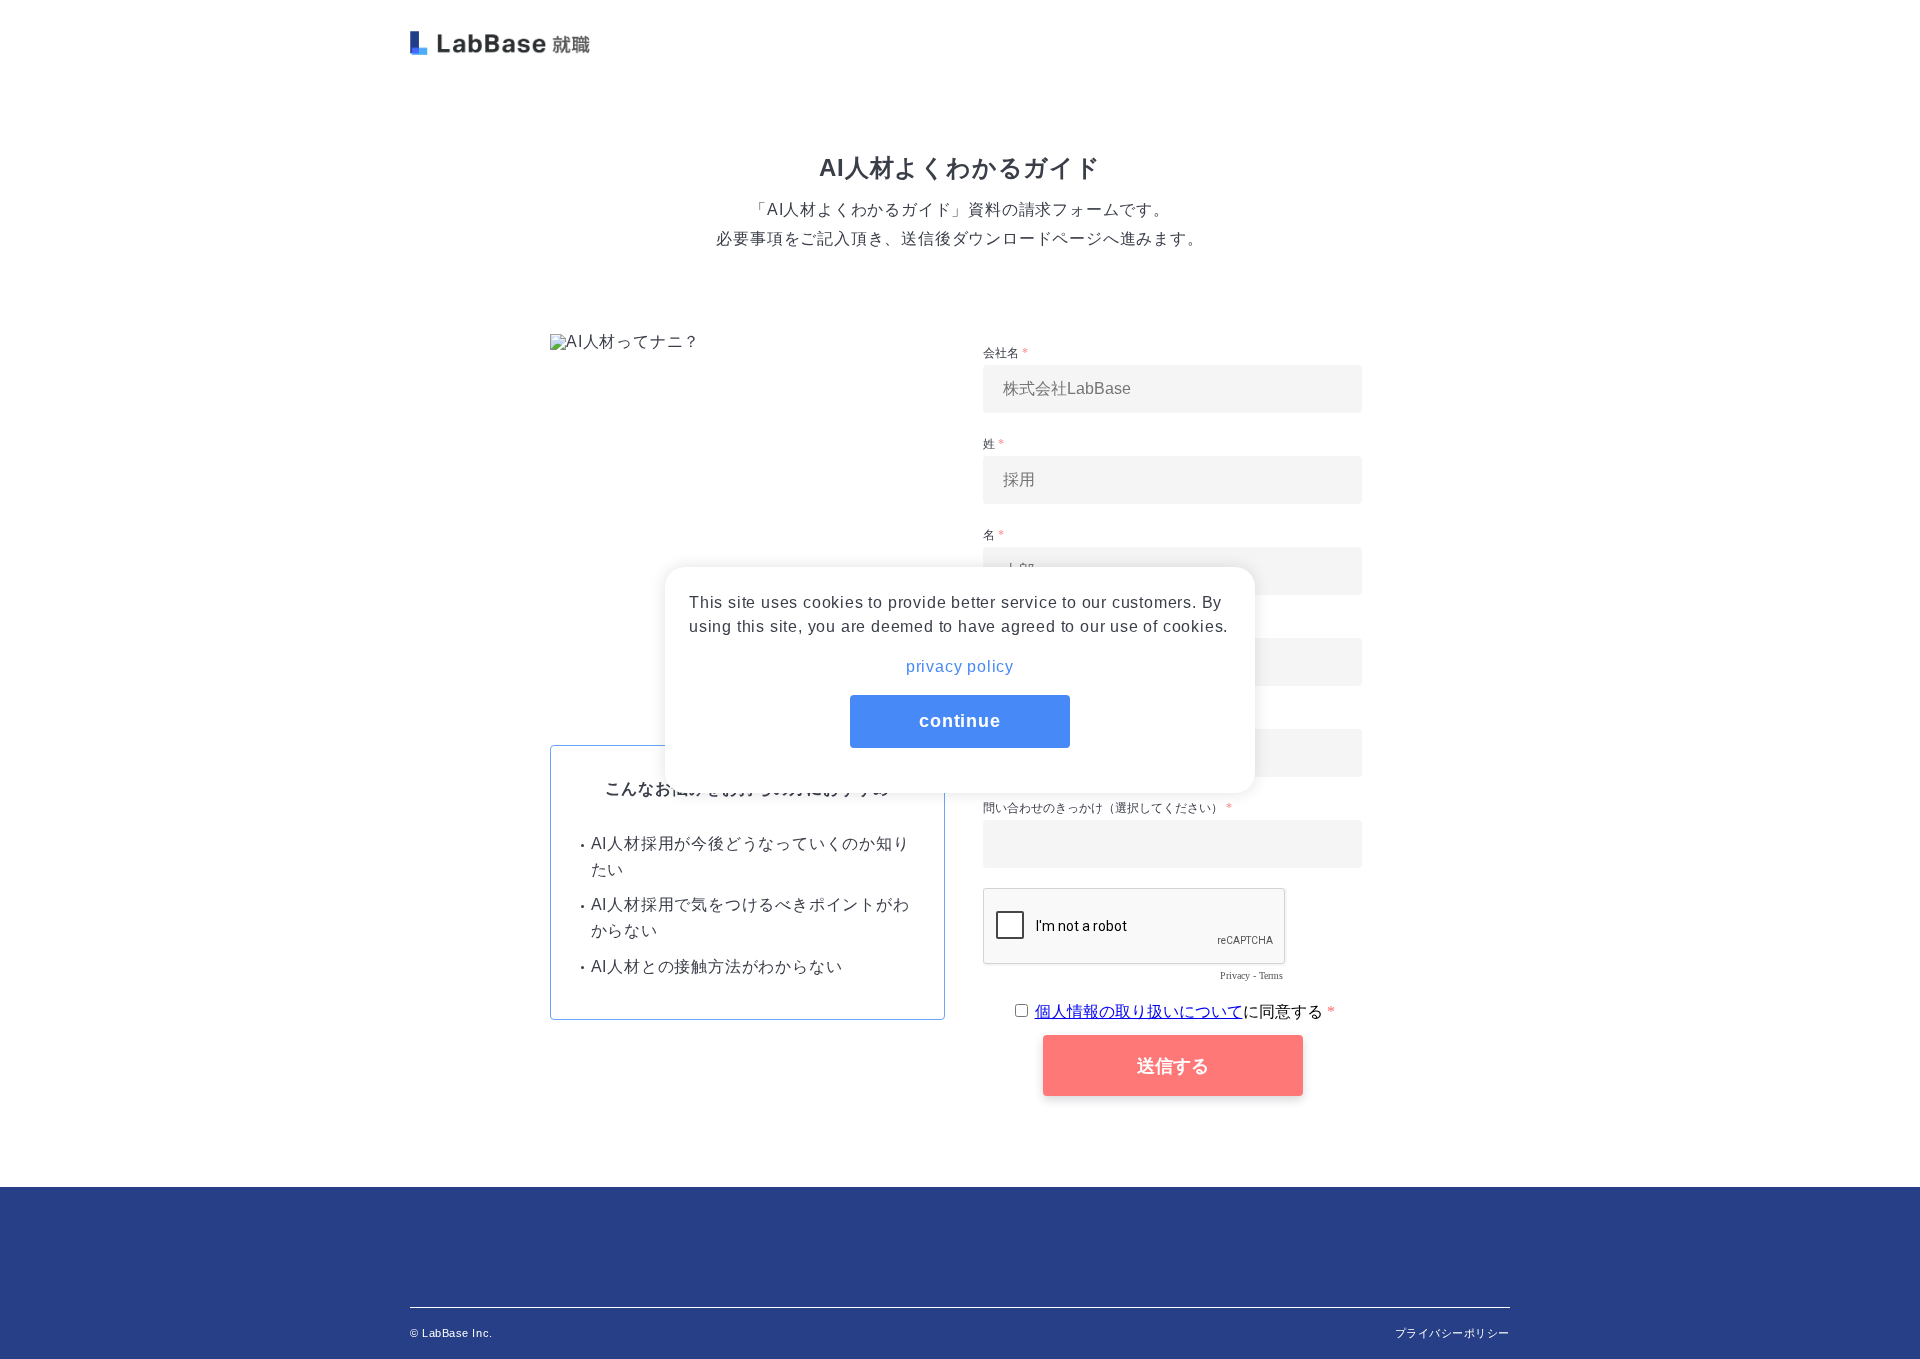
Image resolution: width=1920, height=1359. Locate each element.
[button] (960, 660)
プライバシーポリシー (1453, 1333)
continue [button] (959, 721)
